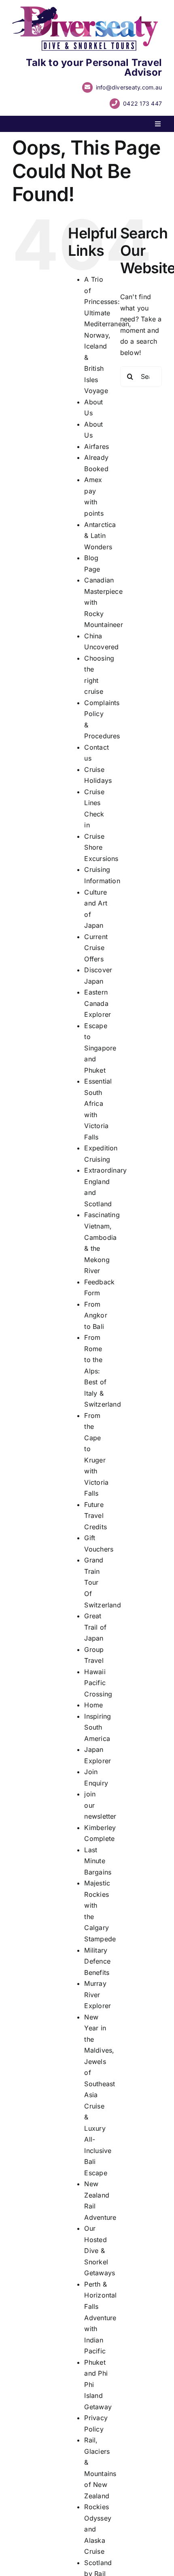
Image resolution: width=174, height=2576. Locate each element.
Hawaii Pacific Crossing (98, 1683)
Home (93, 1705)
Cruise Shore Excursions (101, 847)
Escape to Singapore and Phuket (100, 1048)
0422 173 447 (142, 103)
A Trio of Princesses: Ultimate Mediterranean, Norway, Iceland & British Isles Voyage (108, 335)
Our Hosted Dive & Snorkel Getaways (100, 2251)
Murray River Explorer (98, 1995)
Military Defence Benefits (97, 1961)
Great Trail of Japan (95, 1627)
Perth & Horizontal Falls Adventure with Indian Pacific (100, 2318)
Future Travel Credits (95, 1516)
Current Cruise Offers (96, 948)
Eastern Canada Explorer (98, 1003)
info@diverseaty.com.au (129, 87)
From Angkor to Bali (95, 1315)
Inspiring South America (98, 1727)
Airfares (97, 446)
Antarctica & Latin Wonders (100, 536)
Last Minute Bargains (98, 1861)
